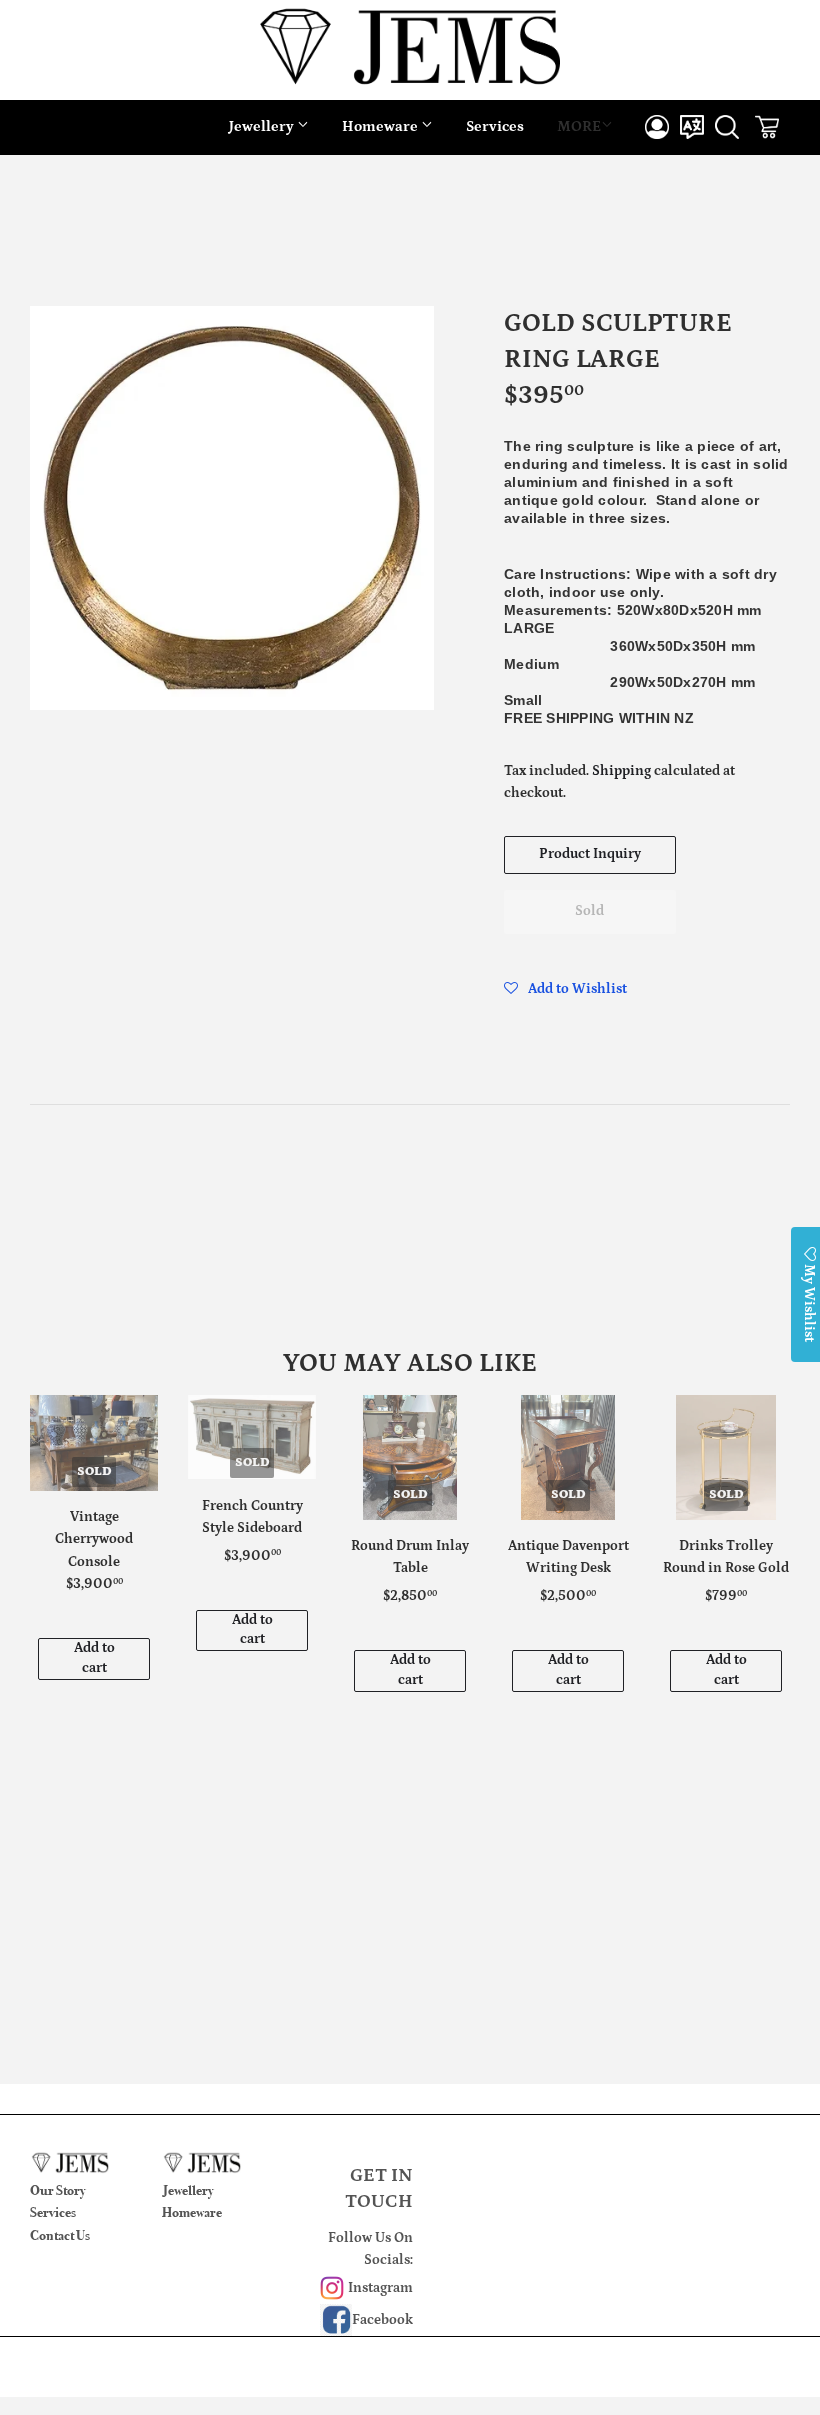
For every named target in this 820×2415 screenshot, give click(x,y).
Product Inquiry (590, 854)
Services (495, 126)
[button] (565, 989)
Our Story (58, 2190)
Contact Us (60, 2235)
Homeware (381, 126)
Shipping (621, 771)
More (579, 126)
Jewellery (263, 126)
